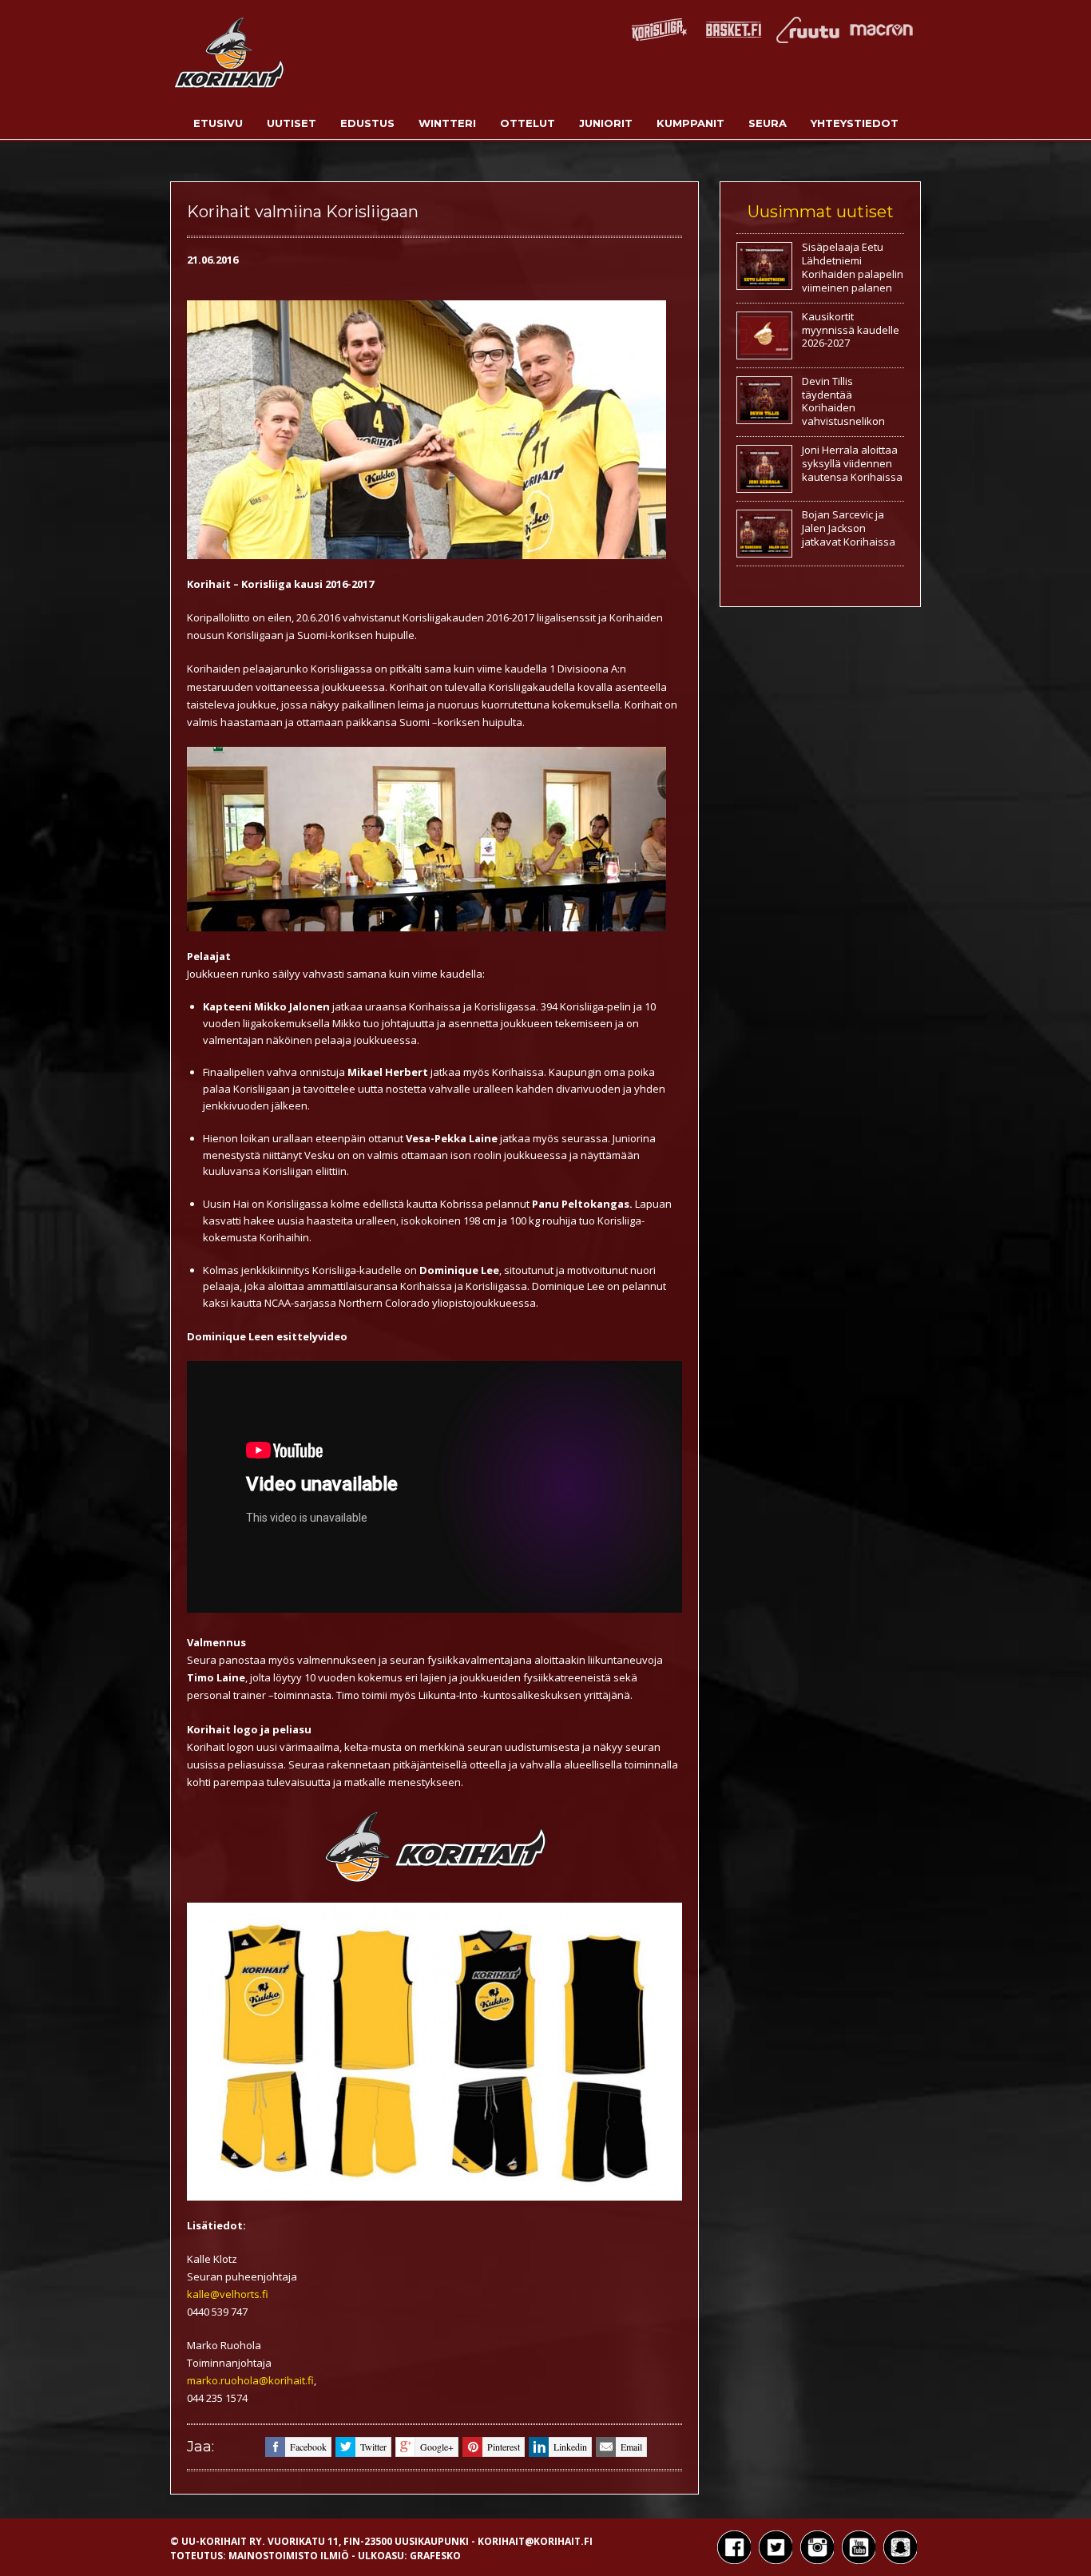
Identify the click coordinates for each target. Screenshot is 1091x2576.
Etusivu (218, 123)
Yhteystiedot (855, 123)
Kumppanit (690, 123)
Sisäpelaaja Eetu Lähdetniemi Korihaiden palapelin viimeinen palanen (853, 267)
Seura (768, 123)
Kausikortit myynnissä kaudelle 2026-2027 (851, 330)
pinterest (504, 2447)
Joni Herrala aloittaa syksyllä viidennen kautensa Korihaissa (852, 463)
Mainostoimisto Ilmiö (289, 2556)
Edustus (367, 123)
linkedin (570, 2447)
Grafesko (435, 2556)
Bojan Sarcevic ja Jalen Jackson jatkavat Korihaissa (849, 528)
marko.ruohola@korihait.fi (250, 2380)
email (631, 2447)
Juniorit (606, 123)
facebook (308, 2447)
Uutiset (292, 123)
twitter (373, 2447)
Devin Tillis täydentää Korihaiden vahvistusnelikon (843, 401)
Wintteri (447, 123)
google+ (437, 2447)
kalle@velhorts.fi (228, 2294)
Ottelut (528, 123)
